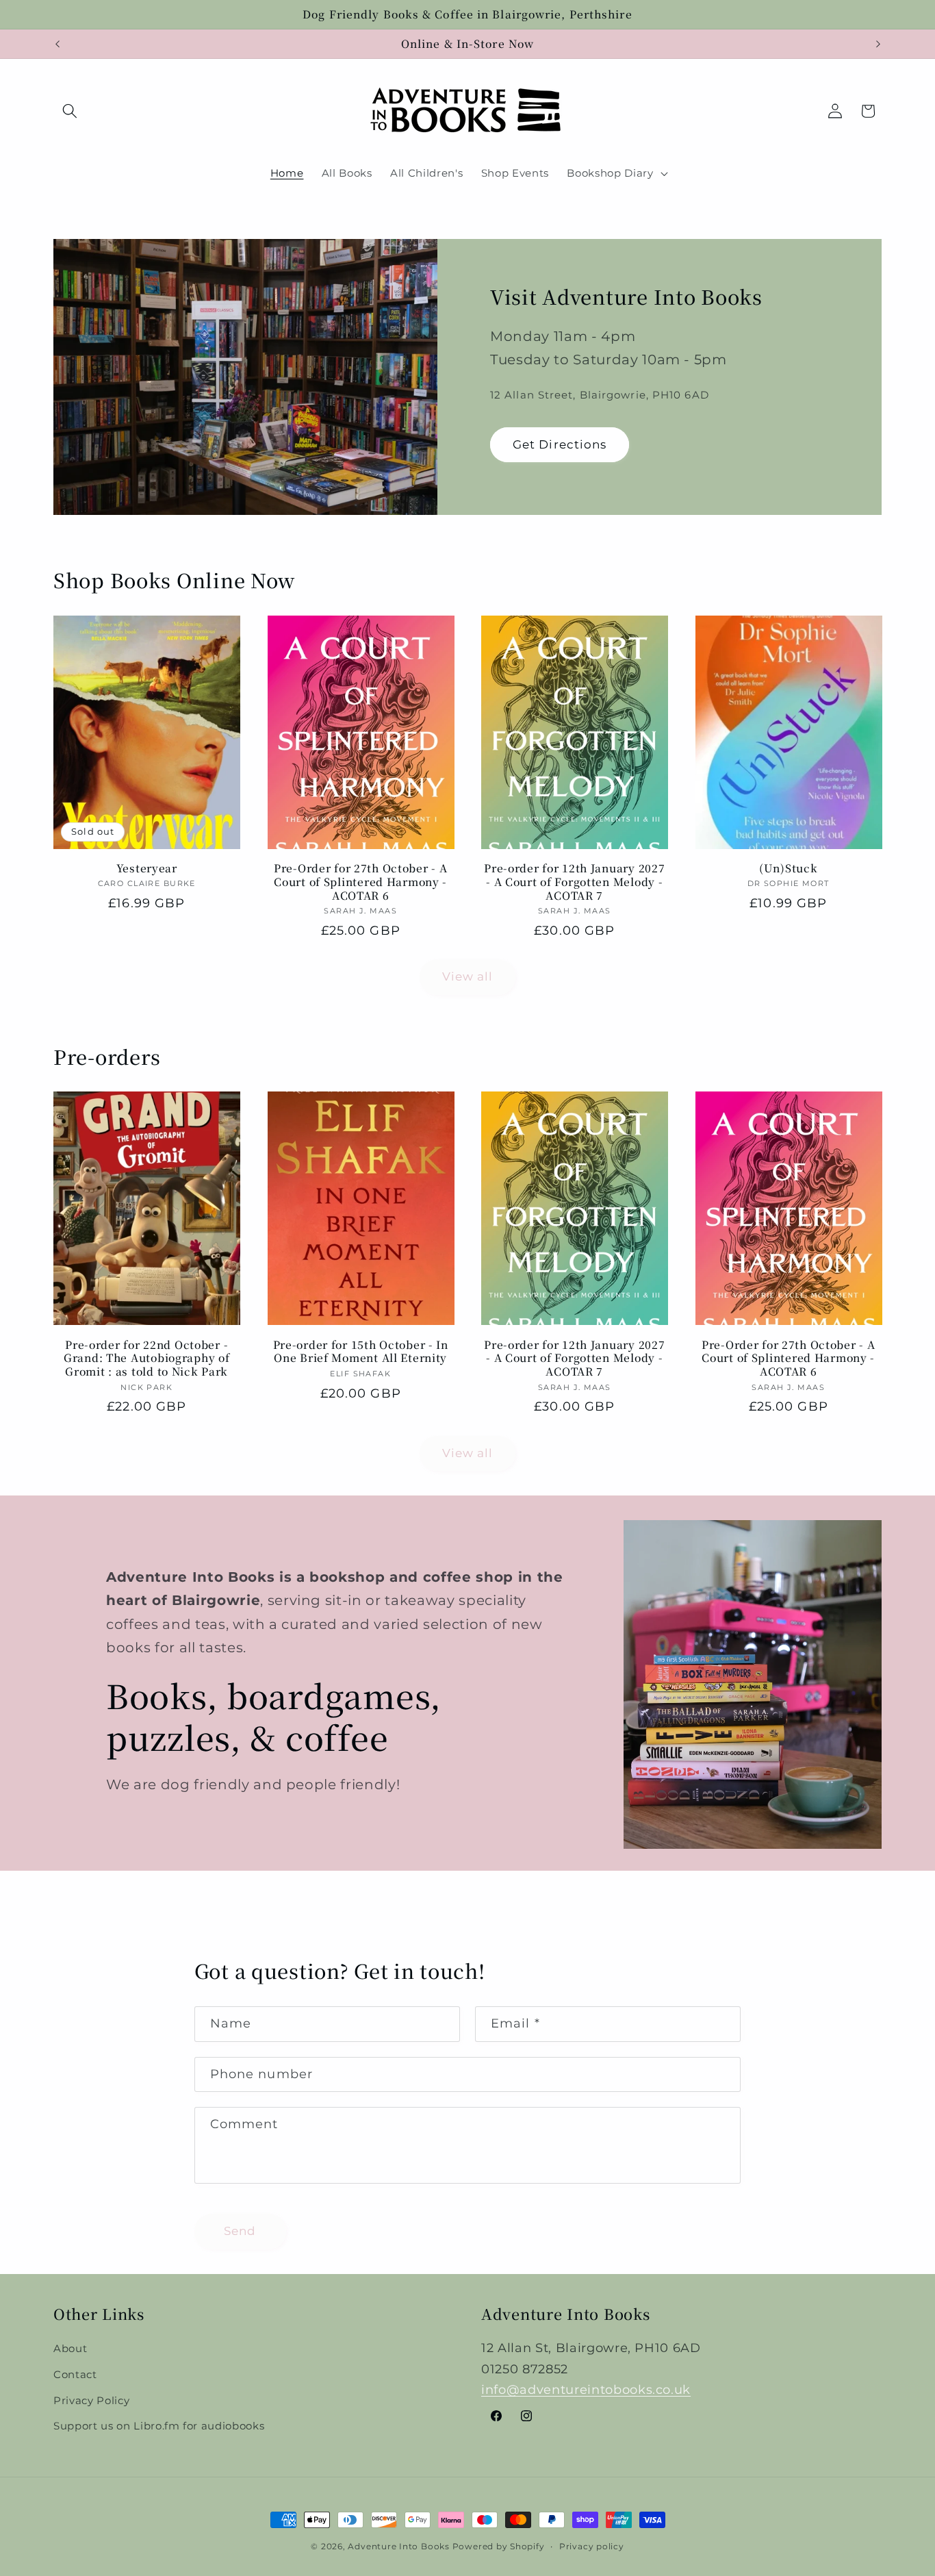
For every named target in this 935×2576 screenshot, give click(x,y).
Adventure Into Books (398, 2546)
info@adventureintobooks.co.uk (586, 2389)
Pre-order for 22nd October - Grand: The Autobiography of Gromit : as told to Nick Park (146, 1359)
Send (240, 2231)
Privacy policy (592, 2546)
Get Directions (560, 444)
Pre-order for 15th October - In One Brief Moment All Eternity (361, 1352)
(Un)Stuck (788, 868)
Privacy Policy (91, 2400)
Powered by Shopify (499, 2546)
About (70, 2348)
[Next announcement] (878, 44)
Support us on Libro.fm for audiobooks (159, 2426)
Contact (75, 2374)
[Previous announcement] (57, 44)
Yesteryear (147, 868)
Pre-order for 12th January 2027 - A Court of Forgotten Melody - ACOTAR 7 (574, 882)
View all (468, 976)
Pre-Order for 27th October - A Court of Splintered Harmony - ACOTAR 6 (361, 882)
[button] (70, 111)
